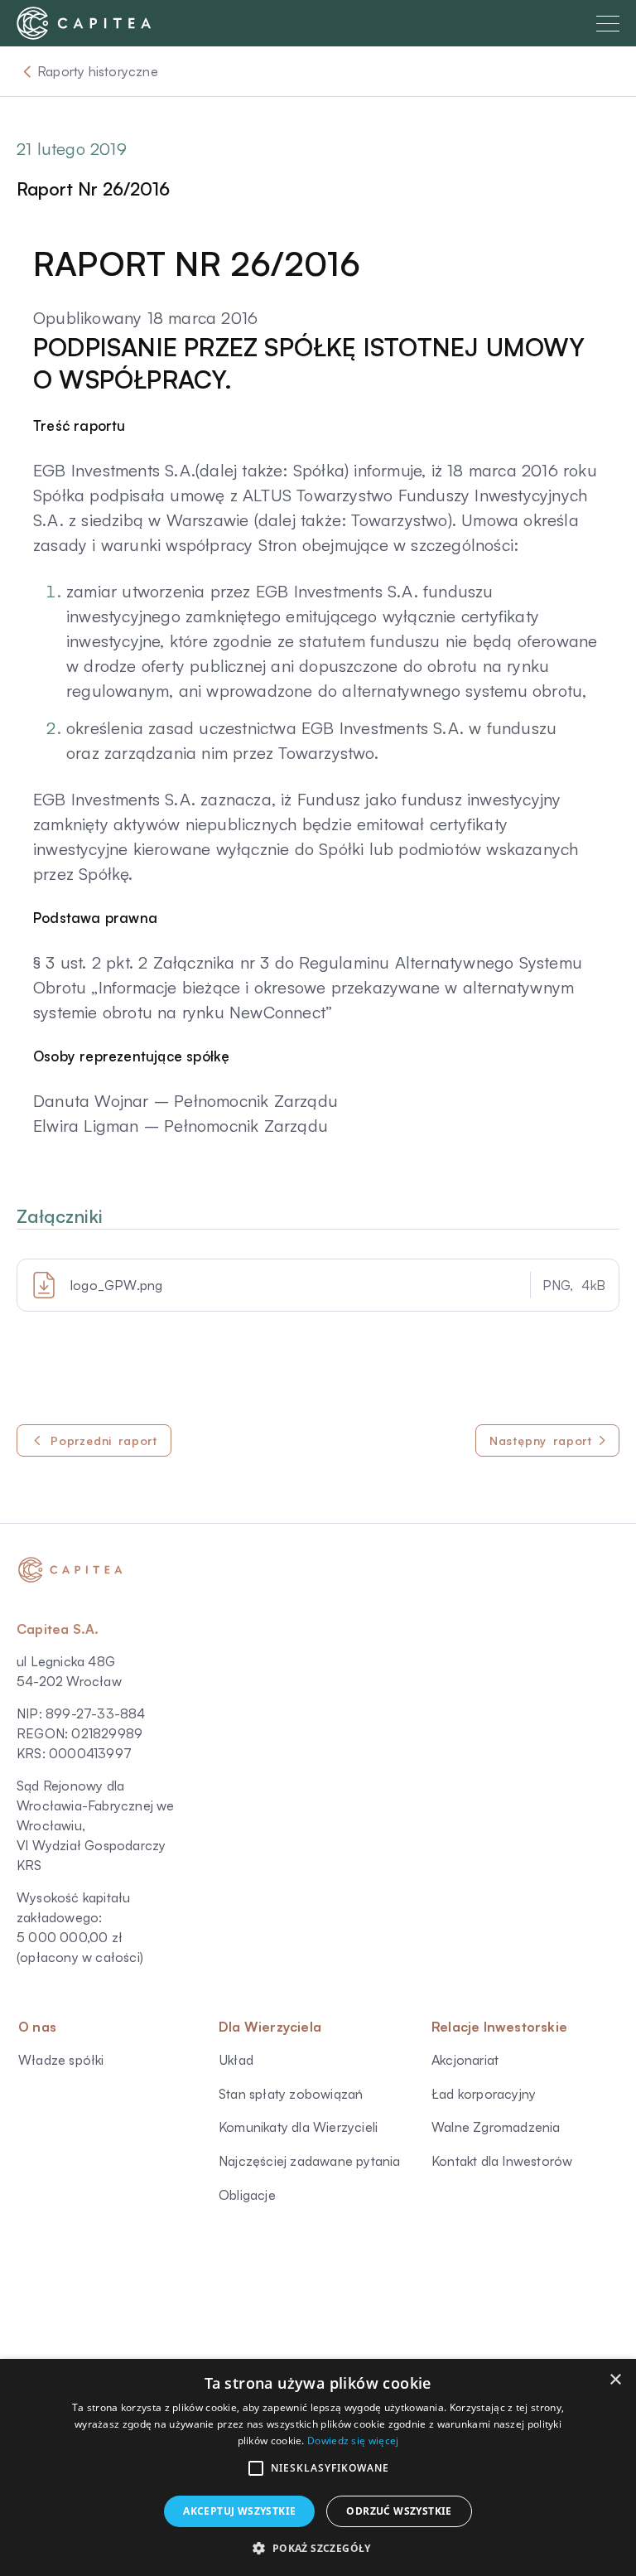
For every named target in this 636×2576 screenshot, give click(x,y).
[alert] (318, 2467)
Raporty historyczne (98, 71)
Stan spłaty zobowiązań (291, 2094)
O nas (37, 2027)
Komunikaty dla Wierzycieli (298, 2127)
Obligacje (247, 2195)
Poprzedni (104, 1440)
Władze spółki (61, 2060)
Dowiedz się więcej (353, 2441)
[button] (256, 2468)
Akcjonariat (465, 2060)
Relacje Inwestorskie (499, 2027)
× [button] (615, 2380)
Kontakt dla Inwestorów (502, 2161)
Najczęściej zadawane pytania (310, 2161)
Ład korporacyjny (484, 2094)
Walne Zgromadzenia (496, 2127)
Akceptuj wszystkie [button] (239, 2511)
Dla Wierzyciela (270, 2027)
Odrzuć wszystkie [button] (399, 2511)
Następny (541, 1440)
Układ (236, 2060)
